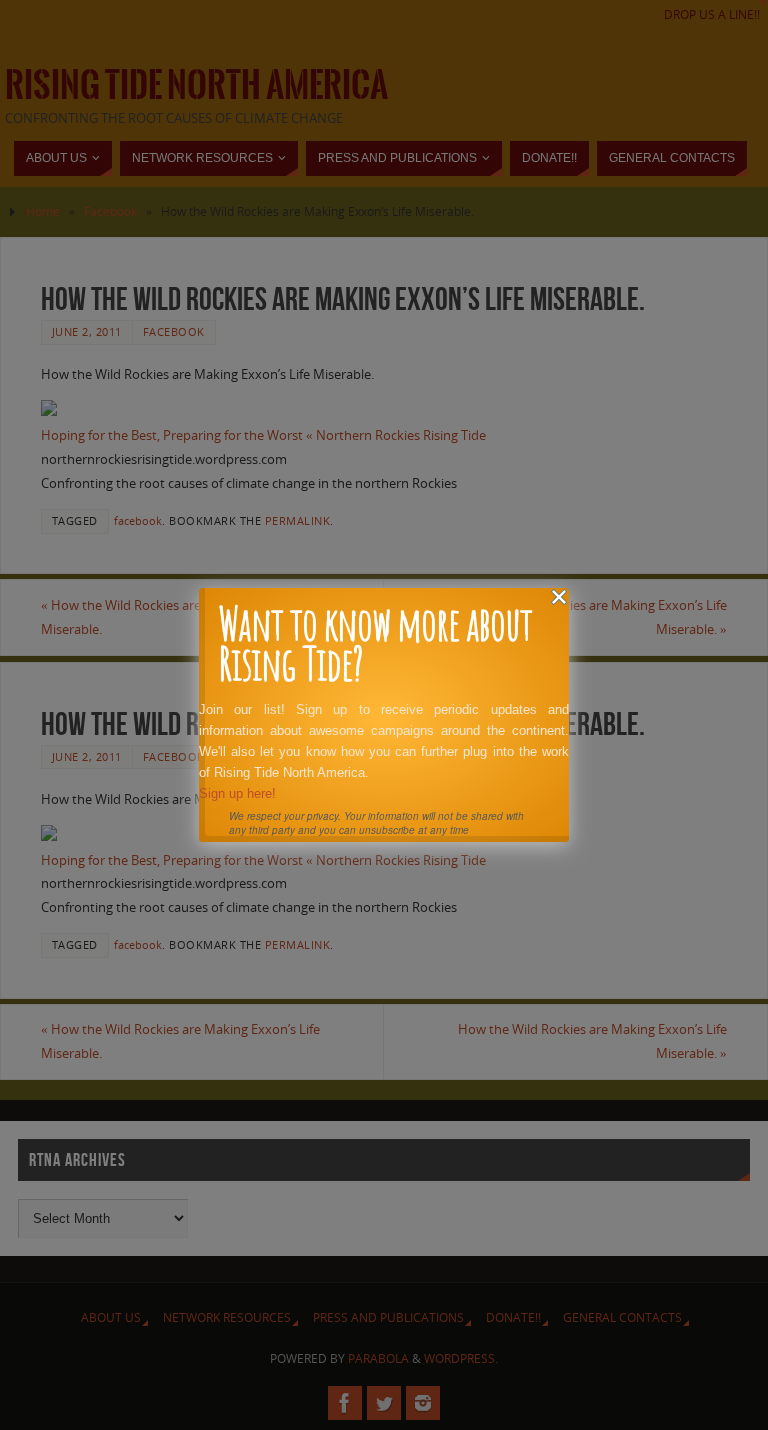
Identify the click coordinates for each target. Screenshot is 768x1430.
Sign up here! (237, 793)
